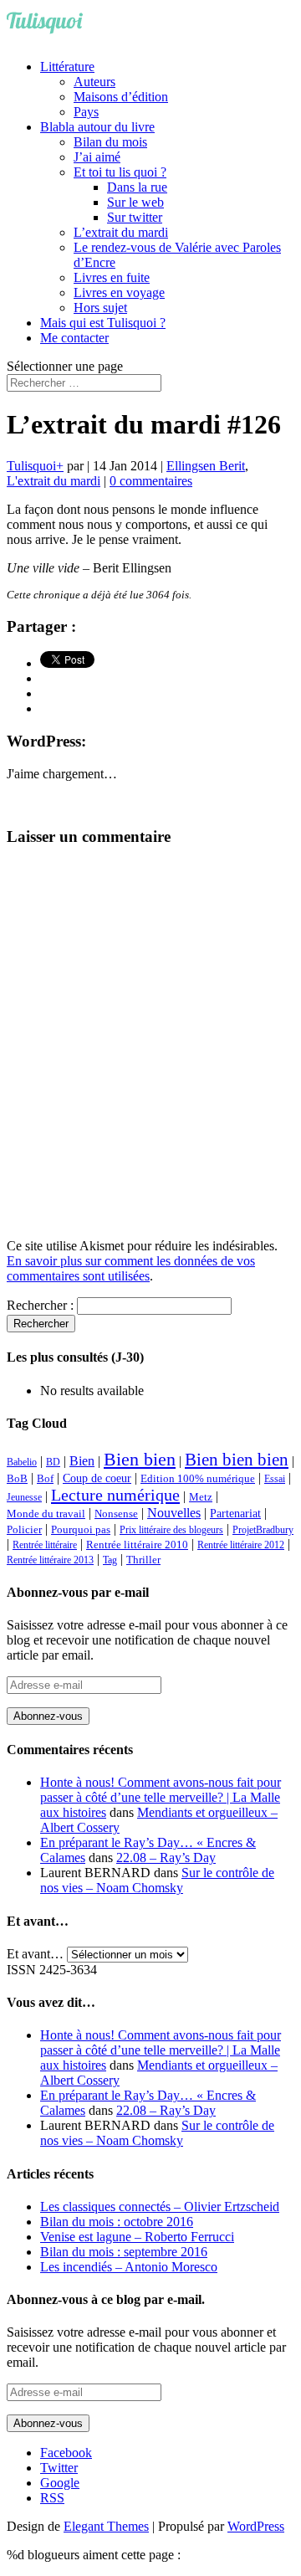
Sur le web (135, 202)
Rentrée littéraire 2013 (50, 1560)
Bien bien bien (237, 1460)
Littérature (67, 67)
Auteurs (94, 82)
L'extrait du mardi (54, 481)
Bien (82, 1461)
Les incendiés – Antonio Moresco (129, 2267)
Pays (86, 112)
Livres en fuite (112, 277)
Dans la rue (137, 187)
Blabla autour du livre (97, 127)
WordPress (256, 2526)
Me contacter (74, 338)
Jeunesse (24, 1497)
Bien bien (140, 1459)
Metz (201, 1497)
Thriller (143, 1560)
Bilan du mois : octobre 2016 (117, 2222)
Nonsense (116, 1514)
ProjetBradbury (263, 1530)
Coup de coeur (97, 1478)
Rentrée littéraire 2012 (241, 1545)
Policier (24, 1529)
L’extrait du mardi (121, 232)
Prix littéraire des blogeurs (171, 1530)
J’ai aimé (97, 157)
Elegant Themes (106, 2526)
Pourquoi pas (81, 1529)
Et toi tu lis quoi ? (120, 172)
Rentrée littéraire (45, 1545)
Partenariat (235, 1513)
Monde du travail (46, 1514)
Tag (110, 1560)
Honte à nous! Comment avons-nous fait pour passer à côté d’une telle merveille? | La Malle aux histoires (161, 1797)
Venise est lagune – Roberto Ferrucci (137, 2237)
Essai (275, 1479)
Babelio (22, 1462)
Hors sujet (100, 308)
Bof (45, 1479)
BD (53, 1462)
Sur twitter (135, 217)
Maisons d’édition (121, 97)
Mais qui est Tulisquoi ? (103, 323)
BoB (17, 1479)
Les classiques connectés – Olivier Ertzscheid (160, 2207)
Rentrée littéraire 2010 (137, 1545)
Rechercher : (40, 1305)
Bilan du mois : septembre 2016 (124, 2252)
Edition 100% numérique (198, 1479)
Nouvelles (174, 1513)
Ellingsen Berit (206, 466)
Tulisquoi (31, 466)
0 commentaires (151, 481)
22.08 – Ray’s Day (166, 1858)
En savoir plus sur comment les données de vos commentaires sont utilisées (131, 1268)
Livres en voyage (119, 292)
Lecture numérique (115, 1495)
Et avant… (35, 1954)
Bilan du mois (110, 142)
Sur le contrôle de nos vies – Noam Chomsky (157, 1880)
